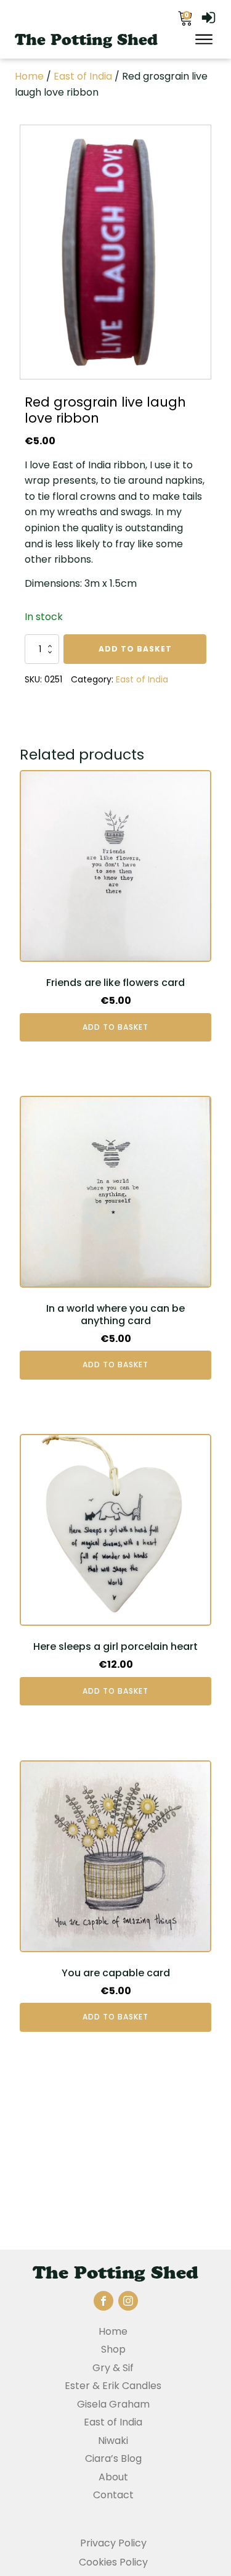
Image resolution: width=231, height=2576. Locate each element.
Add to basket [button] (115, 1027)
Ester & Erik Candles (113, 2386)
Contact (113, 2495)
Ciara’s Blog (113, 2458)
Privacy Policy (113, 2543)
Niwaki (113, 2441)
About (113, 2477)
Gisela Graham (113, 2404)
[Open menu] (204, 39)
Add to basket (135, 649)
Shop (113, 2349)
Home (29, 76)
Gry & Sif (113, 2368)
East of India (83, 76)
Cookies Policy (113, 2562)
